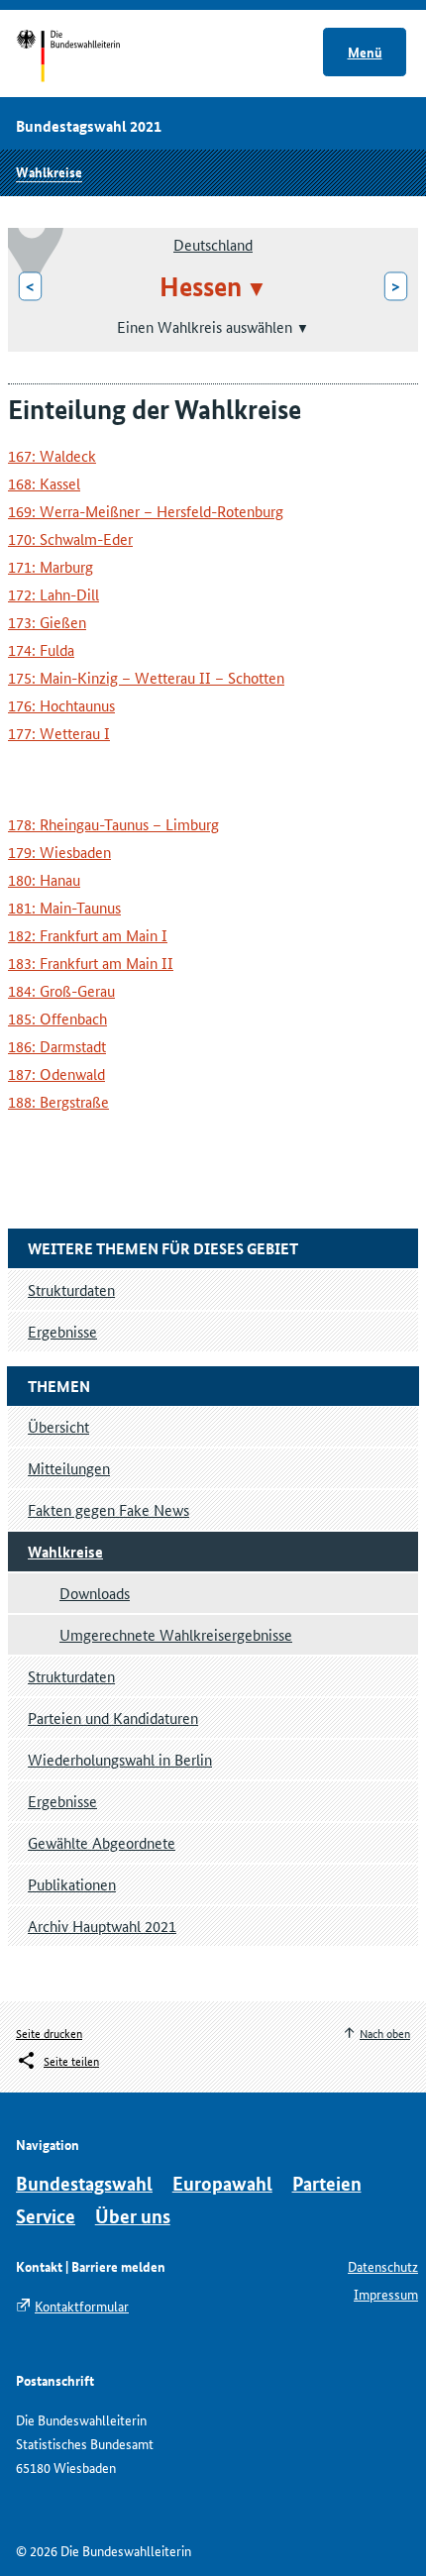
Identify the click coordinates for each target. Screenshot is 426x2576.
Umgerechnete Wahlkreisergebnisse (176, 1634)
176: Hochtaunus (61, 705)
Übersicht (58, 1426)
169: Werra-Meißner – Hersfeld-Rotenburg (146, 511)
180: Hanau (44, 879)
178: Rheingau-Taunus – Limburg (113, 824)
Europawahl (222, 2183)
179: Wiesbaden (59, 852)
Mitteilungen (69, 1468)
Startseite (87, 57)
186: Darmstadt (57, 1046)
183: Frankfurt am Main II (91, 963)
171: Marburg (51, 566)
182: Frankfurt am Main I (88, 935)
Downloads (95, 1593)
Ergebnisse (62, 1801)
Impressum (386, 2294)
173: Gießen (47, 622)
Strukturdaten (71, 1676)
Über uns (133, 2216)
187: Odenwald (56, 1073)
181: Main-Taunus (64, 907)
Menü (365, 52)
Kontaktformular (82, 2306)
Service (46, 2216)
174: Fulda (41, 649)
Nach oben (385, 2033)
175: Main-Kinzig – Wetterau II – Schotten (146, 677)
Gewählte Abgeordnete (102, 1842)
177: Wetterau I (59, 733)
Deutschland (213, 244)
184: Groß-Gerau (61, 990)
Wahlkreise (49, 171)
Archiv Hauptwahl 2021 (102, 1926)
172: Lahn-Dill (53, 594)
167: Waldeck (52, 455)
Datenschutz (383, 2266)
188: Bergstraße (58, 1101)
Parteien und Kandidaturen (113, 1717)
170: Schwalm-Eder (70, 538)
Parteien (327, 2183)
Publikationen (72, 1884)
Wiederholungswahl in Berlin (120, 1759)
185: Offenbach (57, 1018)
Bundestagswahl (84, 2183)
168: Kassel (44, 483)
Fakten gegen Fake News (108, 1509)
